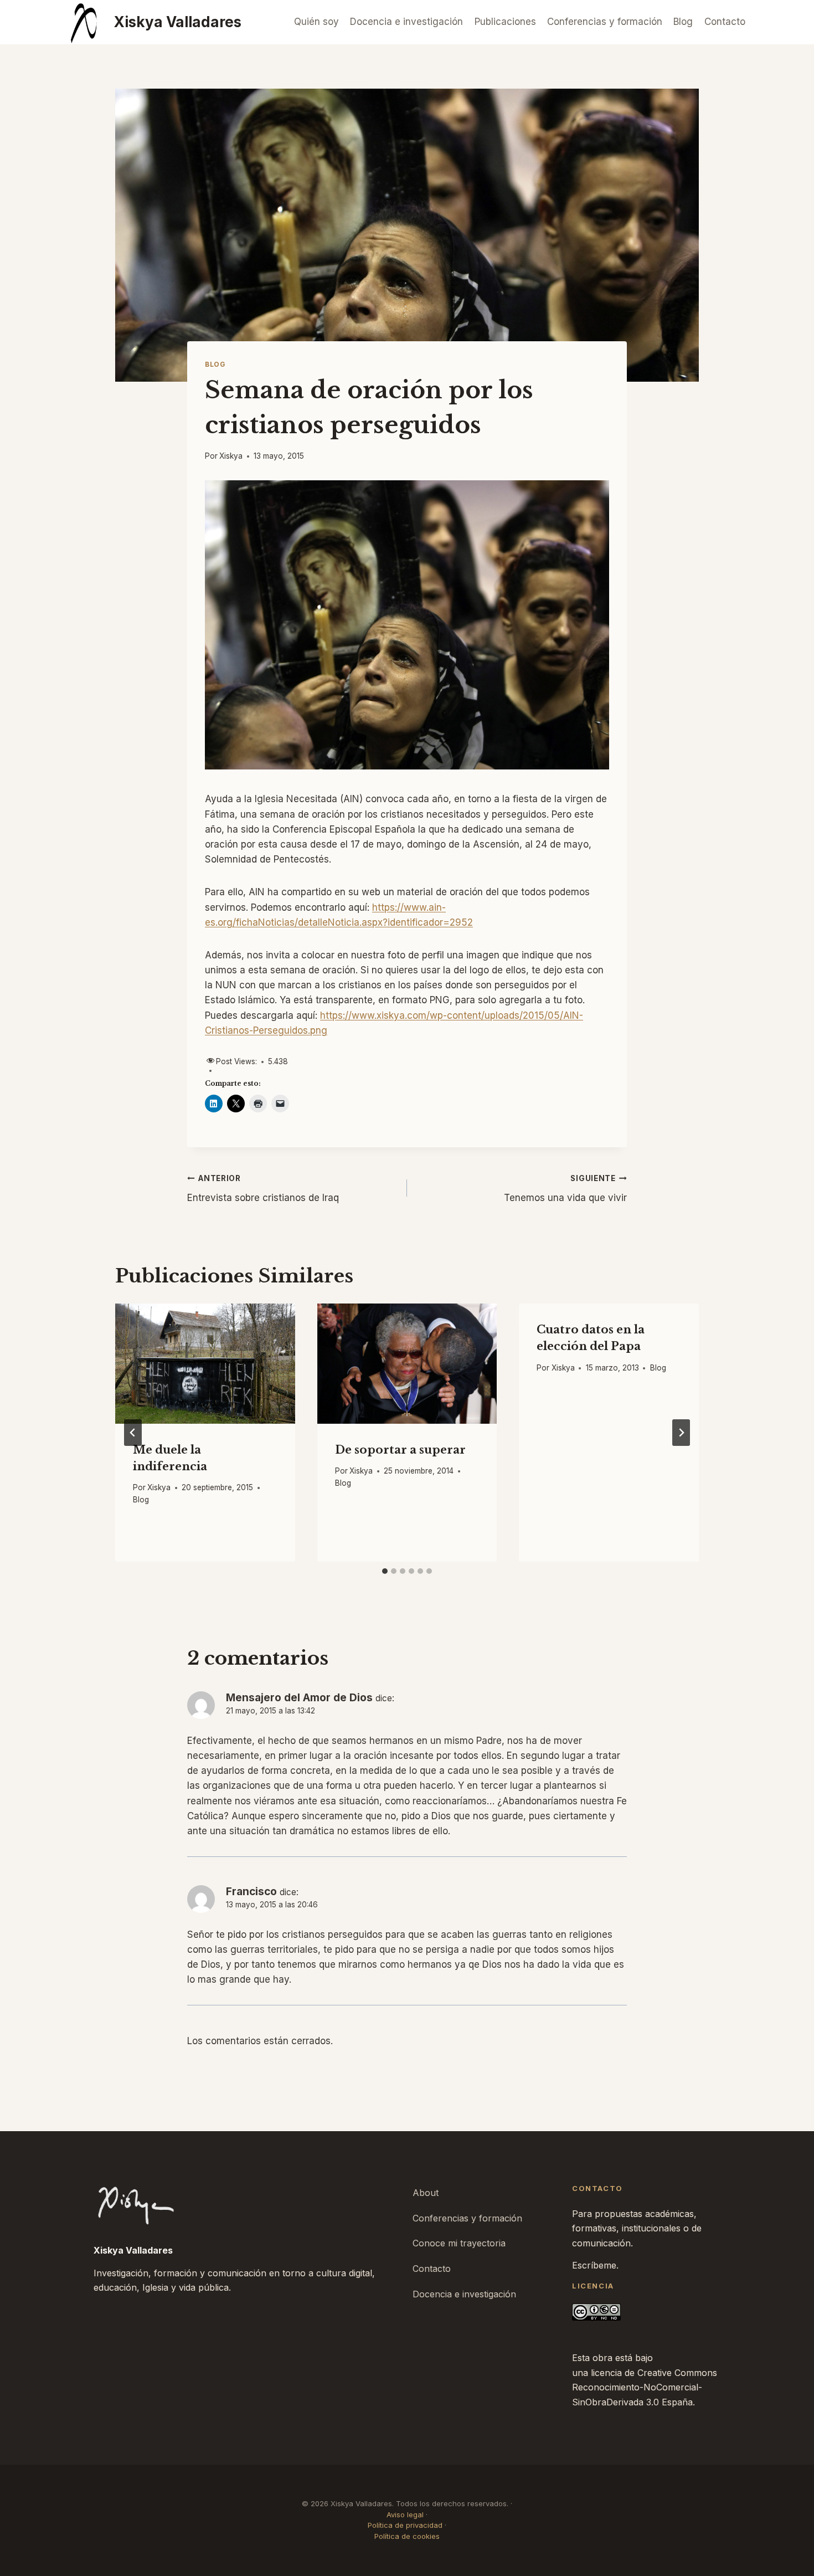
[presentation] (205, 1363)
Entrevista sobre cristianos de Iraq (263, 1189)
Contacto (725, 22)
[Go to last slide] (133, 1433)
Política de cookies (407, 2536)
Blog (683, 22)
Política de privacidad (405, 2525)
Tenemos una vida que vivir (565, 1189)
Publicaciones (505, 22)
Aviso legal (405, 2515)
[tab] (385, 1571)
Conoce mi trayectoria (459, 2243)
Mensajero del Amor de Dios (299, 1698)
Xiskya (231, 456)
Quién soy (316, 22)
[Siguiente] (681, 1433)
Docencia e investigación (406, 22)
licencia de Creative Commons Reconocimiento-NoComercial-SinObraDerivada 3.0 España (645, 2387)
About (426, 2193)
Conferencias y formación (605, 22)
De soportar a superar (400, 1450)
